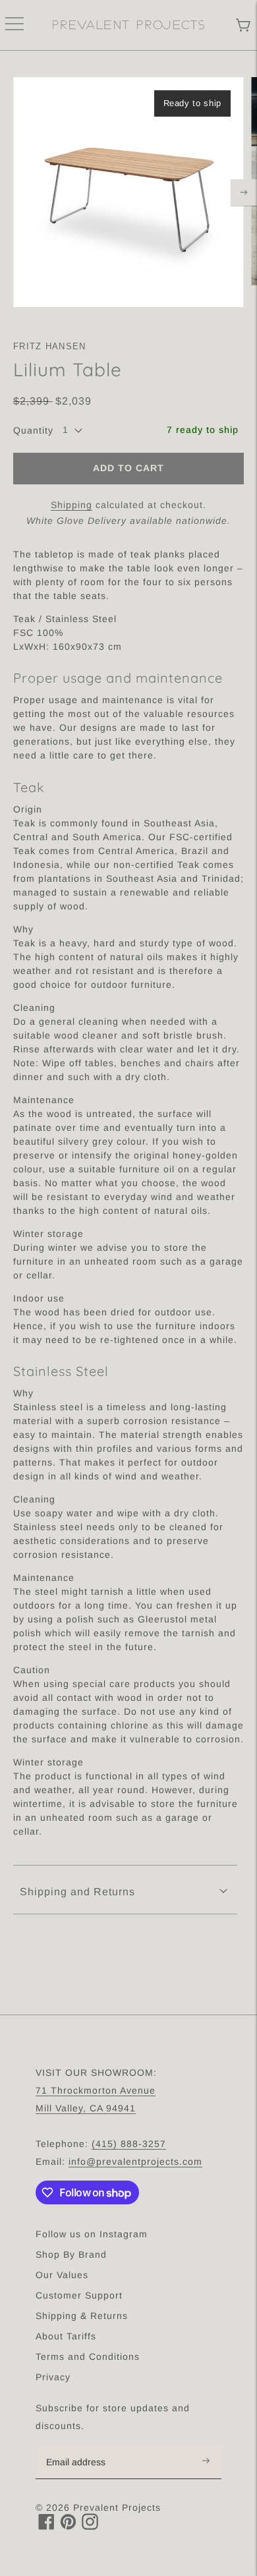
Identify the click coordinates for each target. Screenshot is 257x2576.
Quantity (33, 430)
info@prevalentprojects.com (135, 2161)
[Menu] (14, 25)
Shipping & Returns (82, 2316)
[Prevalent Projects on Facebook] (46, 2526)
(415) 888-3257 (129, 2144)
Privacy (53, 2377)
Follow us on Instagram (92, 2234)
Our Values (62, 2275)
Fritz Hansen (50, 346)
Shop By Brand (71, 2254)
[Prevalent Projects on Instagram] (90, 2526)
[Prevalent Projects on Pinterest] (68, 2526)
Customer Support (79, 2295)
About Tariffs (66, 2336)
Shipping (71, 505)
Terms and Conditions (88, 2357)
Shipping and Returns (77, 1892)
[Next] (244, 192)
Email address (83, 2446)
